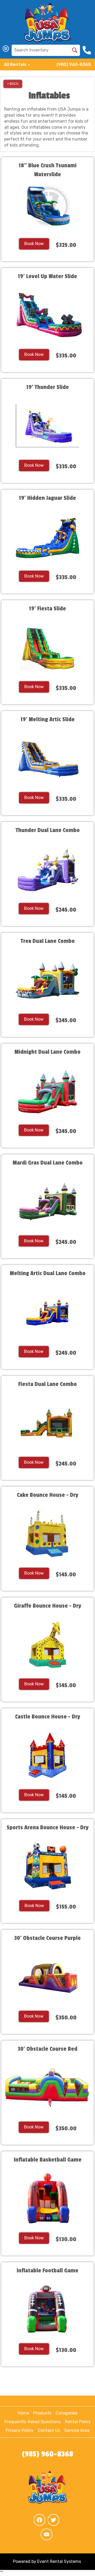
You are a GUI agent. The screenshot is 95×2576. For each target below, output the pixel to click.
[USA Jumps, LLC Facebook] (39, 2520)
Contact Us (49, 2430)
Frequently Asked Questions (33, 2422)
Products (42, 2413)
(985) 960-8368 (74, 64)
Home (23, 2413)
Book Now (34, 244)
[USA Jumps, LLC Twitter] (53, 2520)
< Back (13, 84)
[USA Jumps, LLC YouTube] (47, 2534)
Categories (66, 2413)
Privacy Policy (20, 2430)
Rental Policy (78, 2422)
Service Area (77, 2430)
